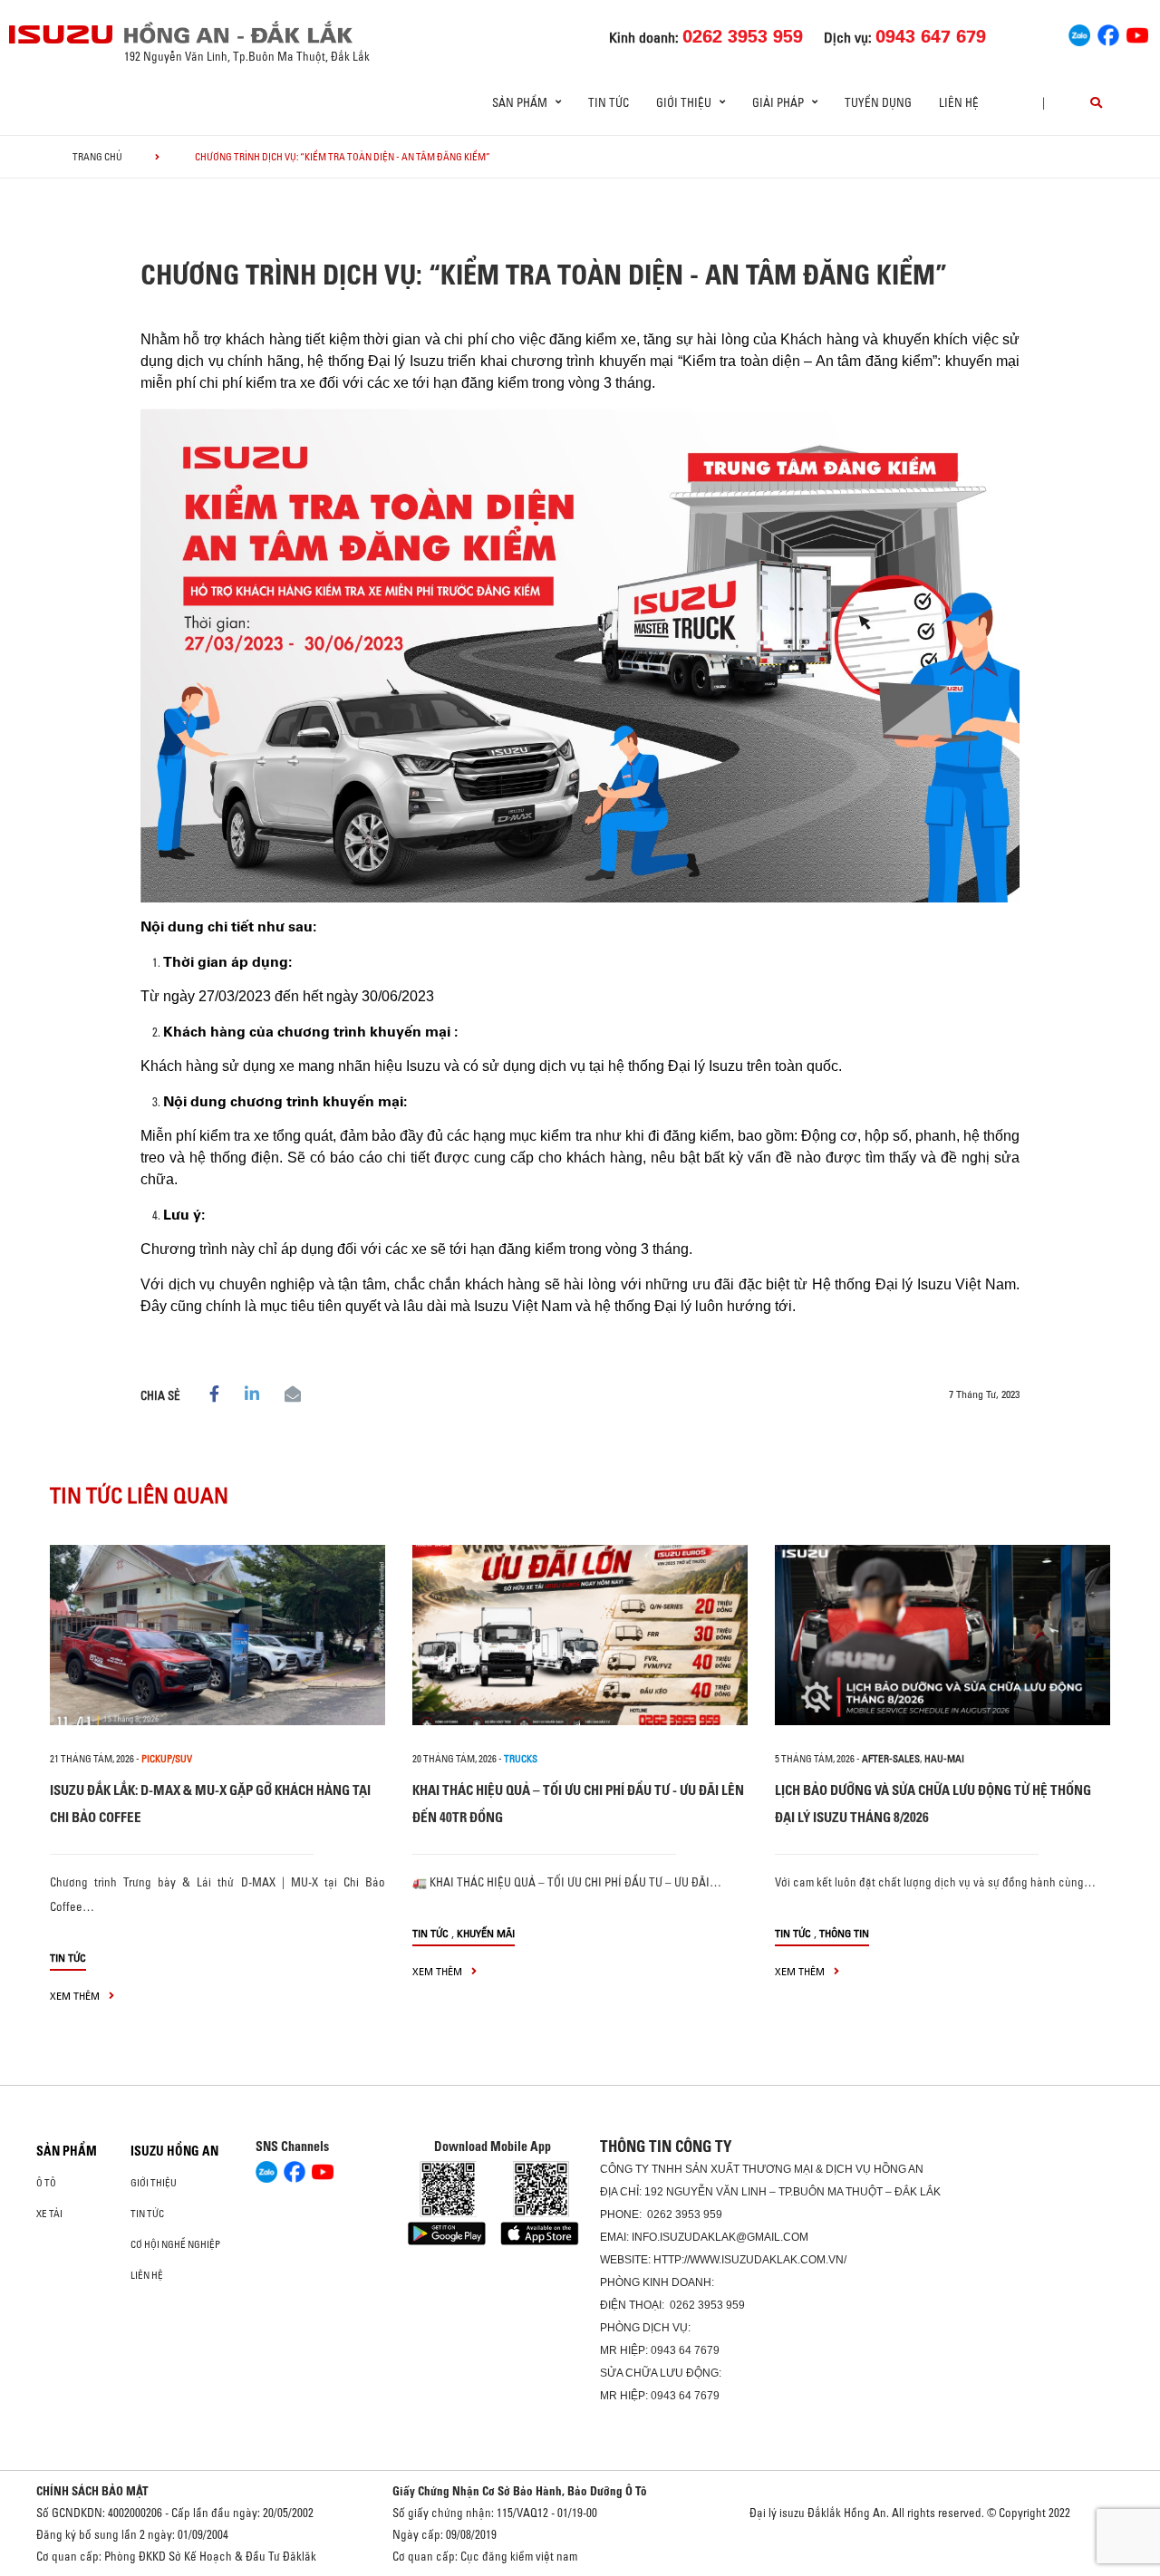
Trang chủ (97, 157)
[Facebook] (1108, 33)
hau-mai (944, 1759)
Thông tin (844, 1933)
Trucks (521, 1759)
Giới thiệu (154, 2183)
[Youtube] (1137, 33)
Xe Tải (49, 2214)
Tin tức (609, 102)
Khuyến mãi (486, 1933)
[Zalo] (1079, 33)
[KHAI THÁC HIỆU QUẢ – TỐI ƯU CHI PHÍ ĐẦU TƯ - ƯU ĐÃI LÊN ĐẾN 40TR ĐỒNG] (580, 1635)
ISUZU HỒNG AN (174, 2151)
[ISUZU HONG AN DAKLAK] (62, 34)
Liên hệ (959, 102)
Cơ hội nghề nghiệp (175, 2244)
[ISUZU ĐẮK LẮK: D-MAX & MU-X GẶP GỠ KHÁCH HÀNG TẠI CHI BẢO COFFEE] (217, 1635)
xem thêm (76, 1996)
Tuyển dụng (878, 102)
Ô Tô (46, 2183)
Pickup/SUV (167, 1759)
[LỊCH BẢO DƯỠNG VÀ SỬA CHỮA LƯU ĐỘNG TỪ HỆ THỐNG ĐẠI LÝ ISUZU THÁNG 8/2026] (942, 1635)
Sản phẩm (67, 2151)
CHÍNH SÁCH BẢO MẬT (92, 2491)
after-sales (891, 1759)
